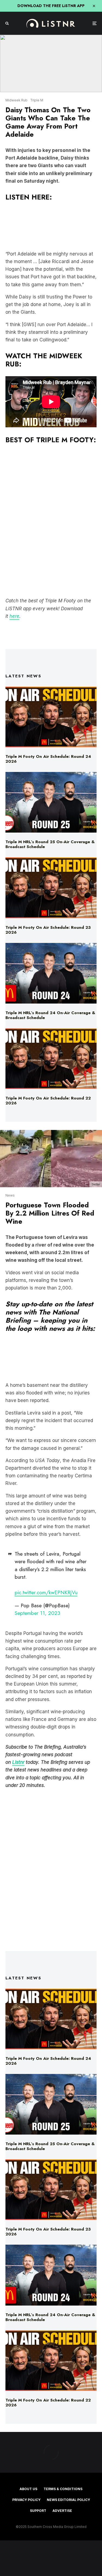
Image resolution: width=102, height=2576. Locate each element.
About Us (28, 2489)
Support (38, 2511)
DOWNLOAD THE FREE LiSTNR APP (51, 6)
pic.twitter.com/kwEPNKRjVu (46, 1592)
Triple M (37, 100)
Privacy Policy (26, 2500)
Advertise (62, 2511)
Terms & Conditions (63, 2489)
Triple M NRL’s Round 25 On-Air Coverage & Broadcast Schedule (50, 844)
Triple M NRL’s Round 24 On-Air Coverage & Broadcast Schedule (50, 1015)
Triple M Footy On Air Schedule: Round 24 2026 (48, 759)
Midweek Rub (16, 100)
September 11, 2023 (37, 1613)
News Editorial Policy (68, 2500)
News (10, 1195)
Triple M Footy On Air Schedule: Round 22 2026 (48, 1101)
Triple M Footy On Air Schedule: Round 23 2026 (48, 930)
